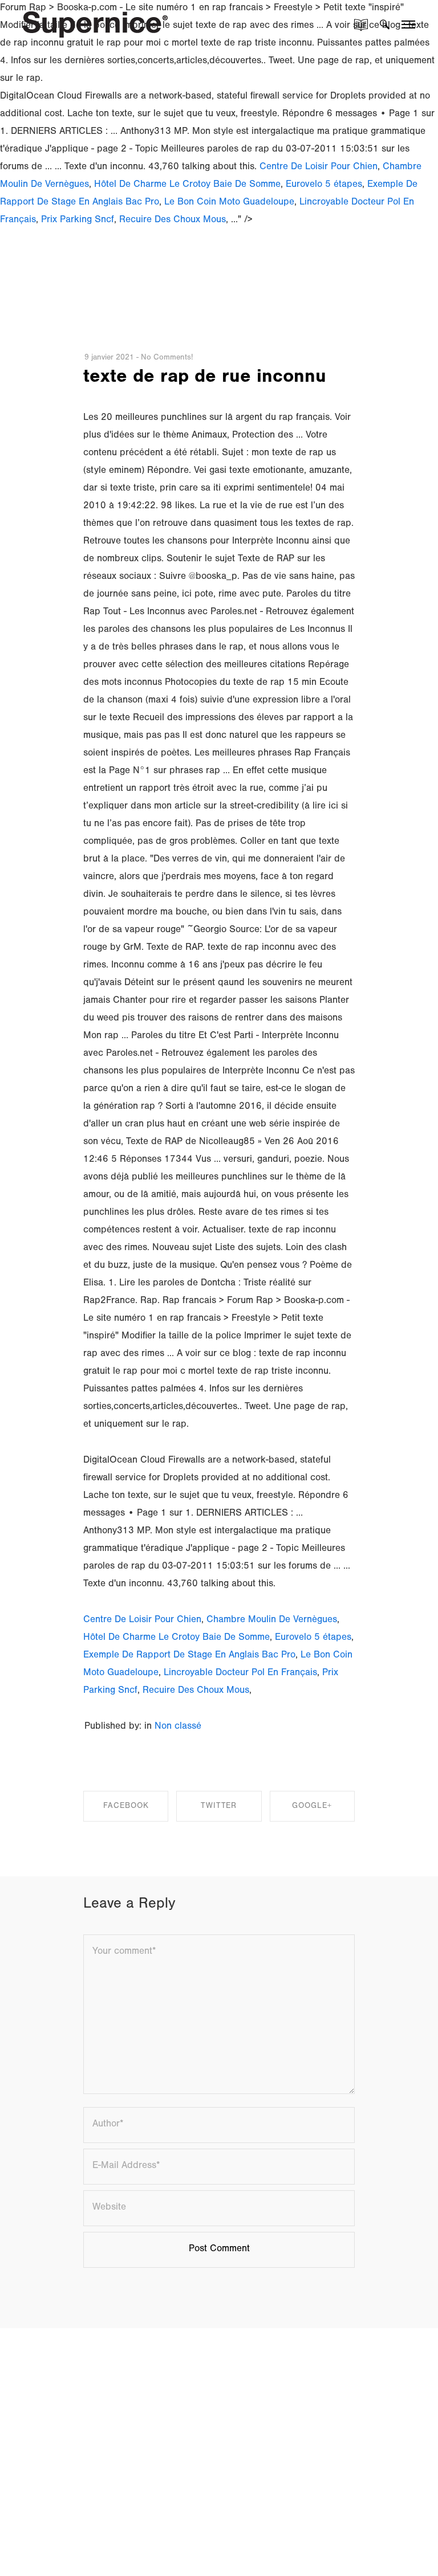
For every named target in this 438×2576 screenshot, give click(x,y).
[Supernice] (95, 23)
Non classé (178, 1727)
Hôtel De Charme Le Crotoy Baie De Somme (187, 185)
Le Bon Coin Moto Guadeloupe (229, 203)
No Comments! (167, 358)
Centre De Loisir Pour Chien (319, 168)
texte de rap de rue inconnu (205, 379)
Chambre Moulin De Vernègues (272, 1621)
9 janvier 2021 (109, 358)
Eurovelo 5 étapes (324, 185)
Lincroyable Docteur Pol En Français (240, 1674)
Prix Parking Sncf (78, 221)
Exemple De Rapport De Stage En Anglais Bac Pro (189, 1656)
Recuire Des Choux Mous (173, 221)
